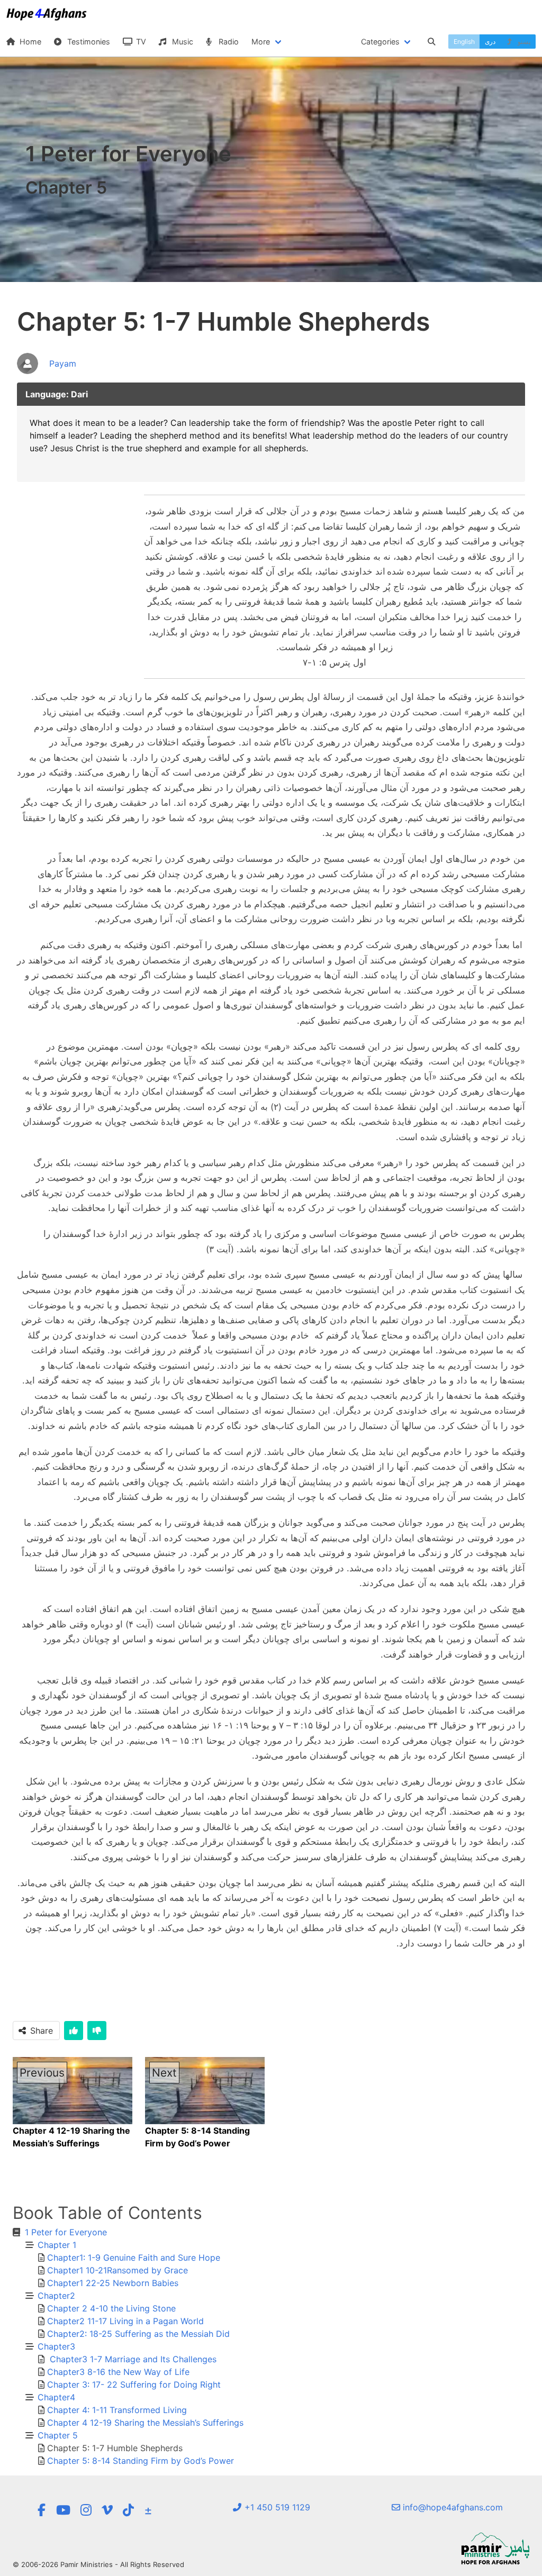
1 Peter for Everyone (66, 2232)
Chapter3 (56, 2346)
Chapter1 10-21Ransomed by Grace (118, 2270)
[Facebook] (41, 2510)
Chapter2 (56, 2296)
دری (490, 42)
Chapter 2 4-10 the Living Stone (111, 2308)
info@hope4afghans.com (451, 2507)
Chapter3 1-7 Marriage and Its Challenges (132, 2359)
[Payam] (47, 375)
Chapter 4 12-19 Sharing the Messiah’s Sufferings (145, 2423)
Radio (228, 42)
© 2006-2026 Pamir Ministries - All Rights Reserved (98, 2564)
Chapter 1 (57, 2245)
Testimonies (88, 42)
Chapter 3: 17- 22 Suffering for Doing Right (134, 2384)
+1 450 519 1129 (276, 2507)
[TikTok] (128, 2510)
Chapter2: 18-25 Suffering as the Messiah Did (138, 2334)
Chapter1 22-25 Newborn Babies (113, 2283)
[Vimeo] (107, 2510)
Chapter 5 (58, 2435)
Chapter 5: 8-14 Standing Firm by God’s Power (141, 2461)
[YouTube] (63, 2510)
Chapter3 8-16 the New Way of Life (118, 2372)
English (464, 42)
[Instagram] (86, 2510)
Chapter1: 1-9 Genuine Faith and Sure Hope (134, 2258)
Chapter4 (56, 2397)
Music (182, 42)
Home (29, 42)
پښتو (523, 42)
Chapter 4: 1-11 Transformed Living (117, 2410)
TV (140, 42)
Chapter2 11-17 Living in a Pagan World (125, 2321)
